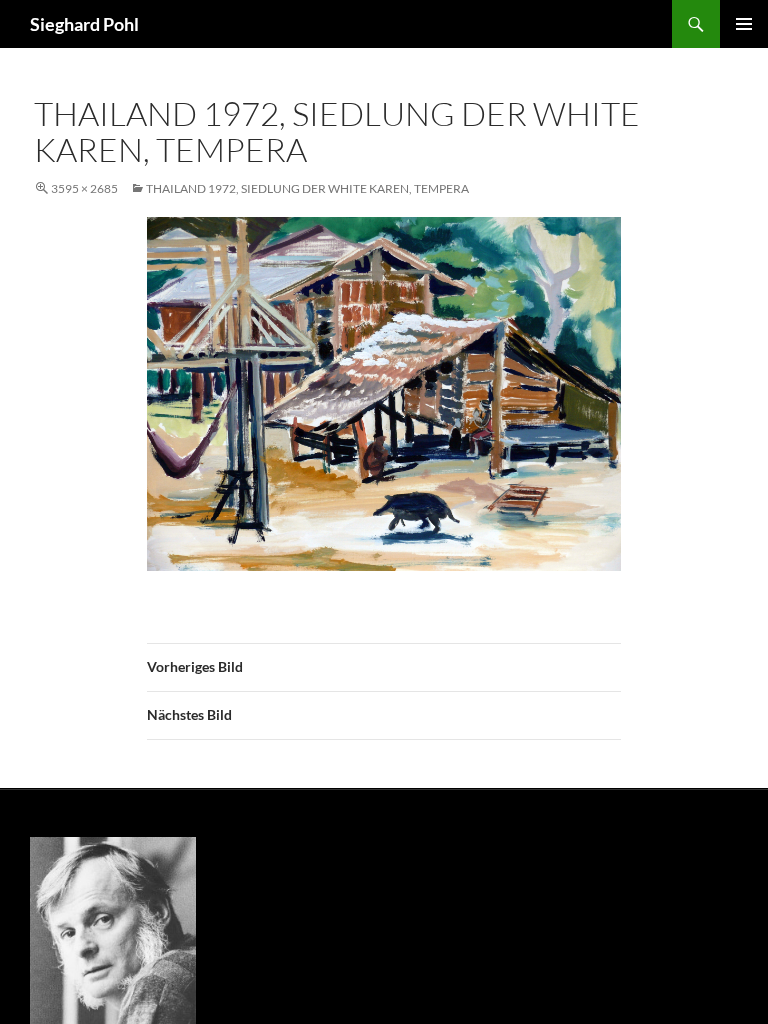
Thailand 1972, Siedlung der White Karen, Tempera (307, 188)
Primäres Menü (744, 24)
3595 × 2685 (84, 188)
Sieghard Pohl (84, 24)
